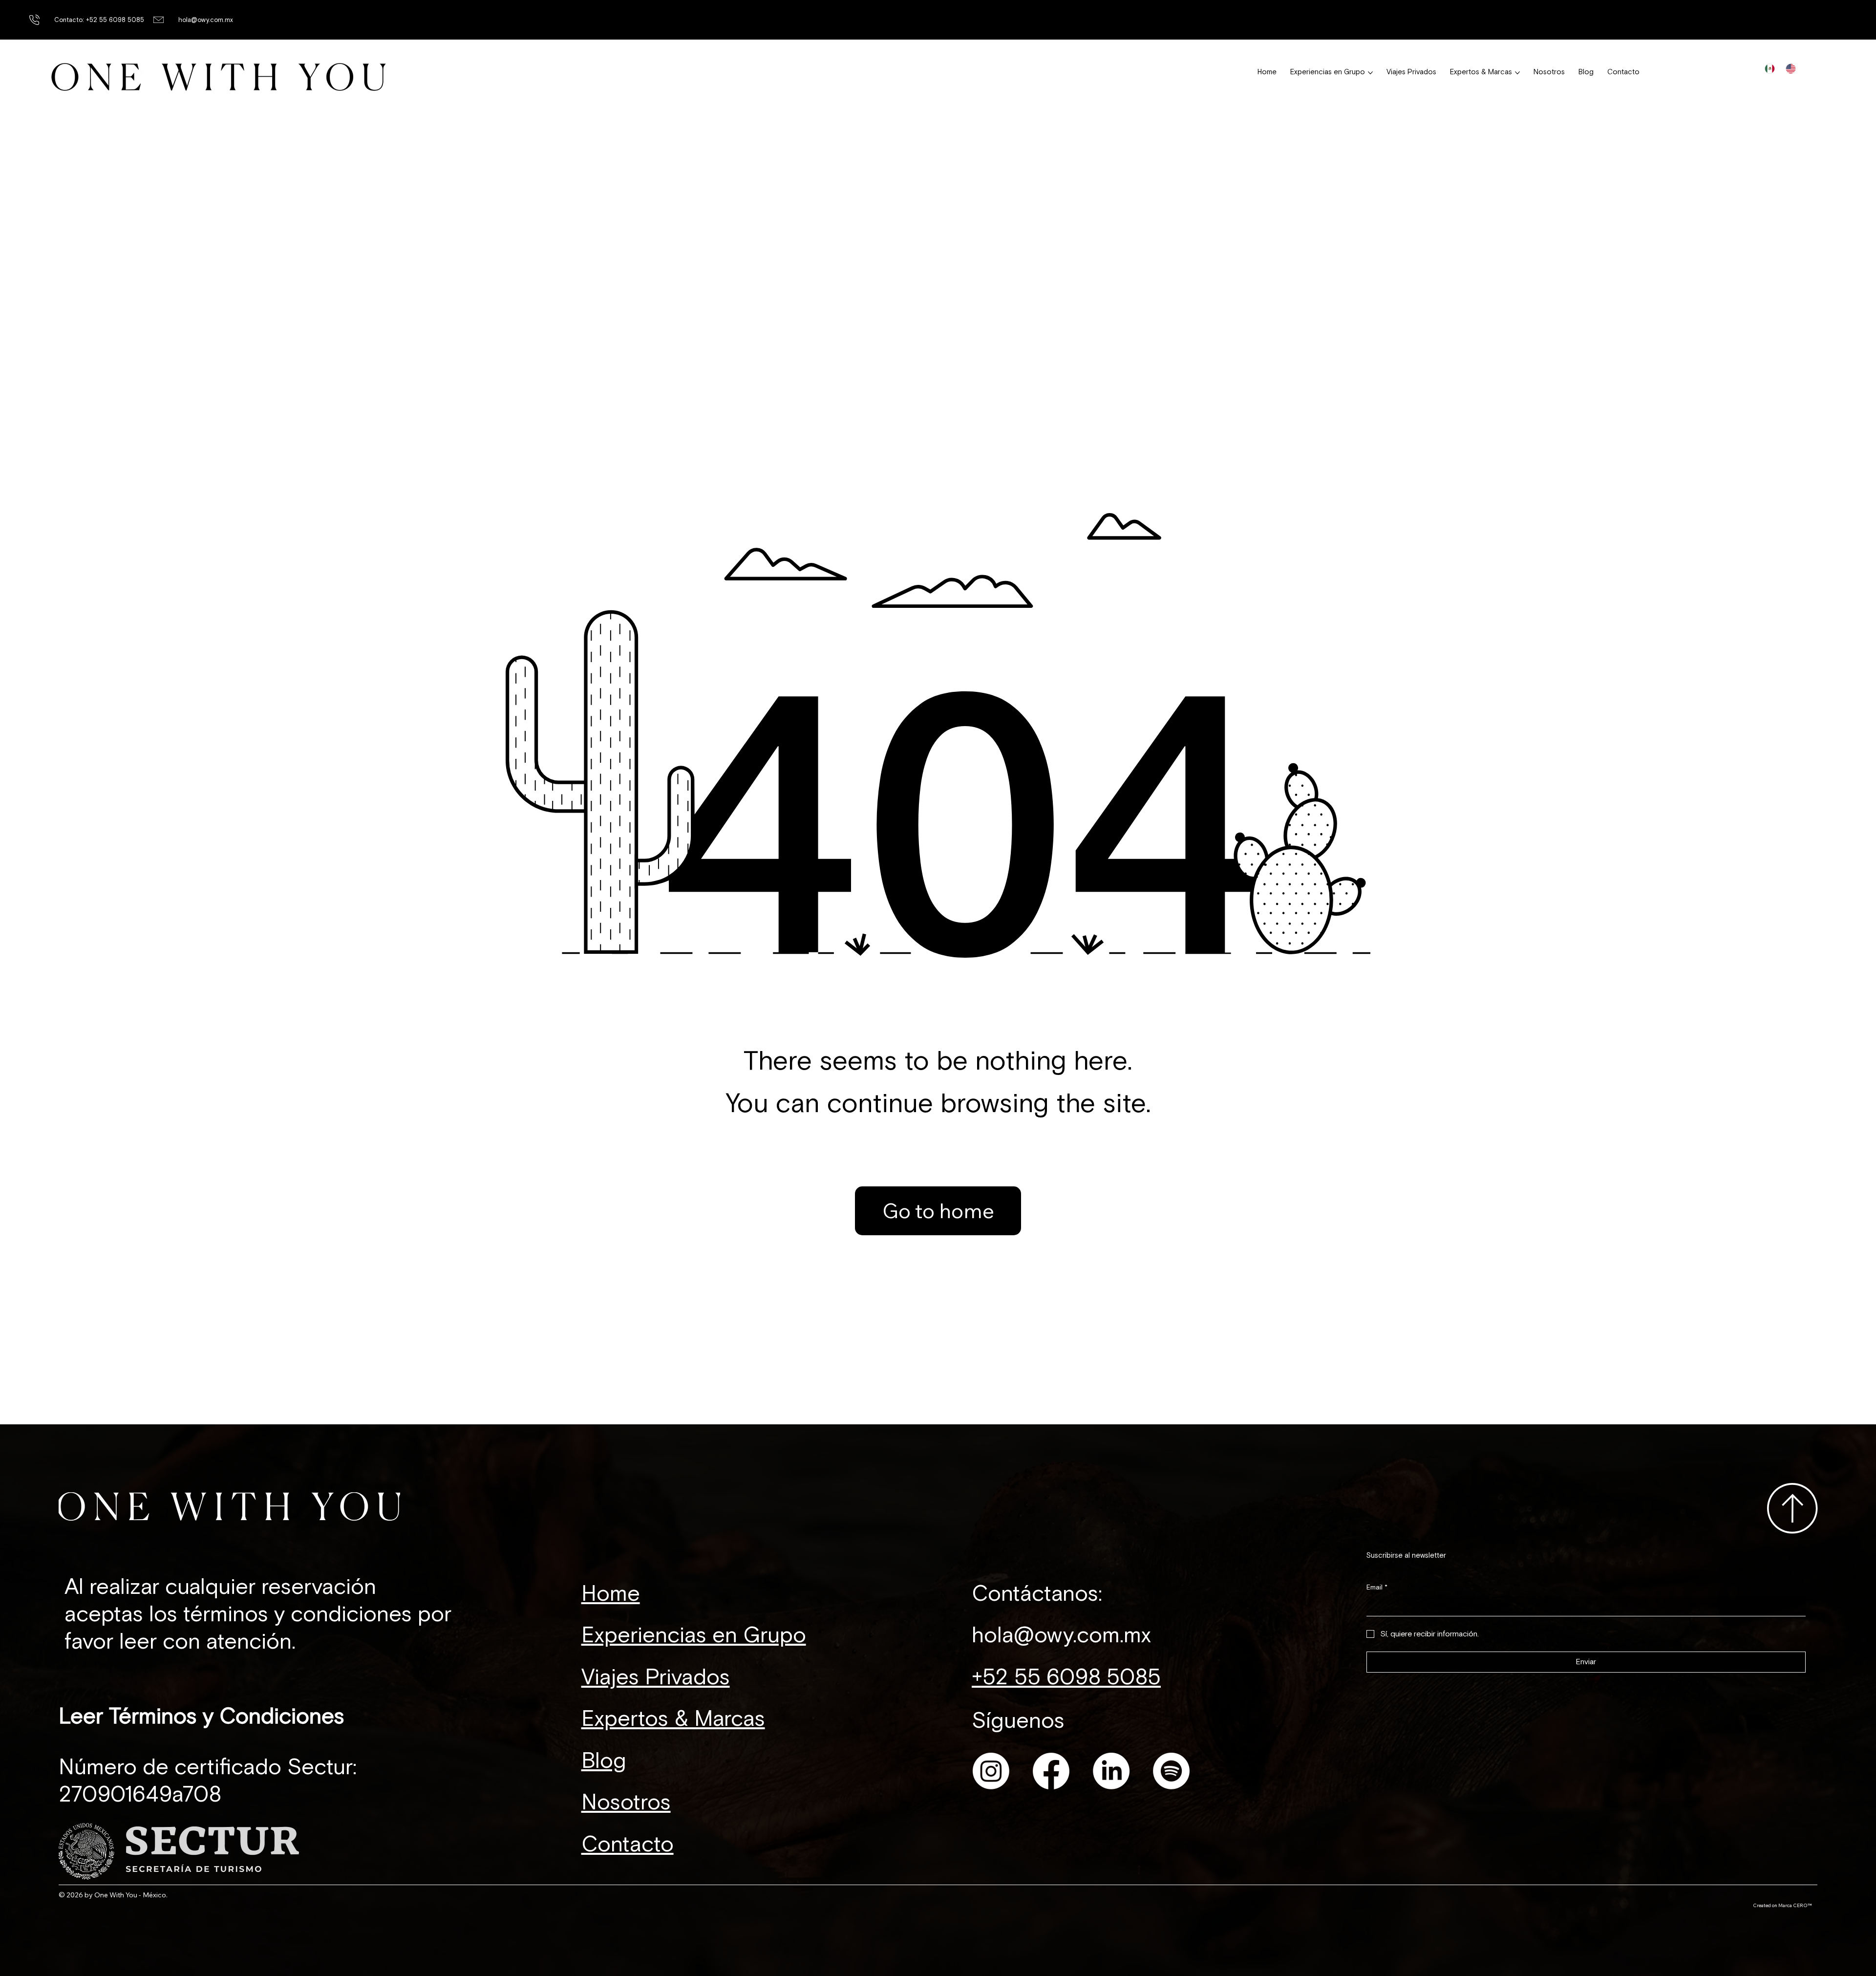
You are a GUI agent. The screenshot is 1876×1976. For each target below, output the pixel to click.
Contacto (628, 1845)
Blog (604, 1761)
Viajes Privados (656, 1677)
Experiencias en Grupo (694, 1635)
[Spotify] (1171, 1771)
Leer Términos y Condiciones (202, 1717)
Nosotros (626, 1803)
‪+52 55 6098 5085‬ (1066, 1677)
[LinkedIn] (1111, 1771)
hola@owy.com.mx (206, 20)
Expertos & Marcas (673, 1719)
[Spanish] (1770, 68)
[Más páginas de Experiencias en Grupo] (1370, 73)
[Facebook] (1051, 1771)
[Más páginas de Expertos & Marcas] (1517, 73)
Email (1377, 1587)
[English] (1791, 68)
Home (611, 1594)
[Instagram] (991, 1771)
